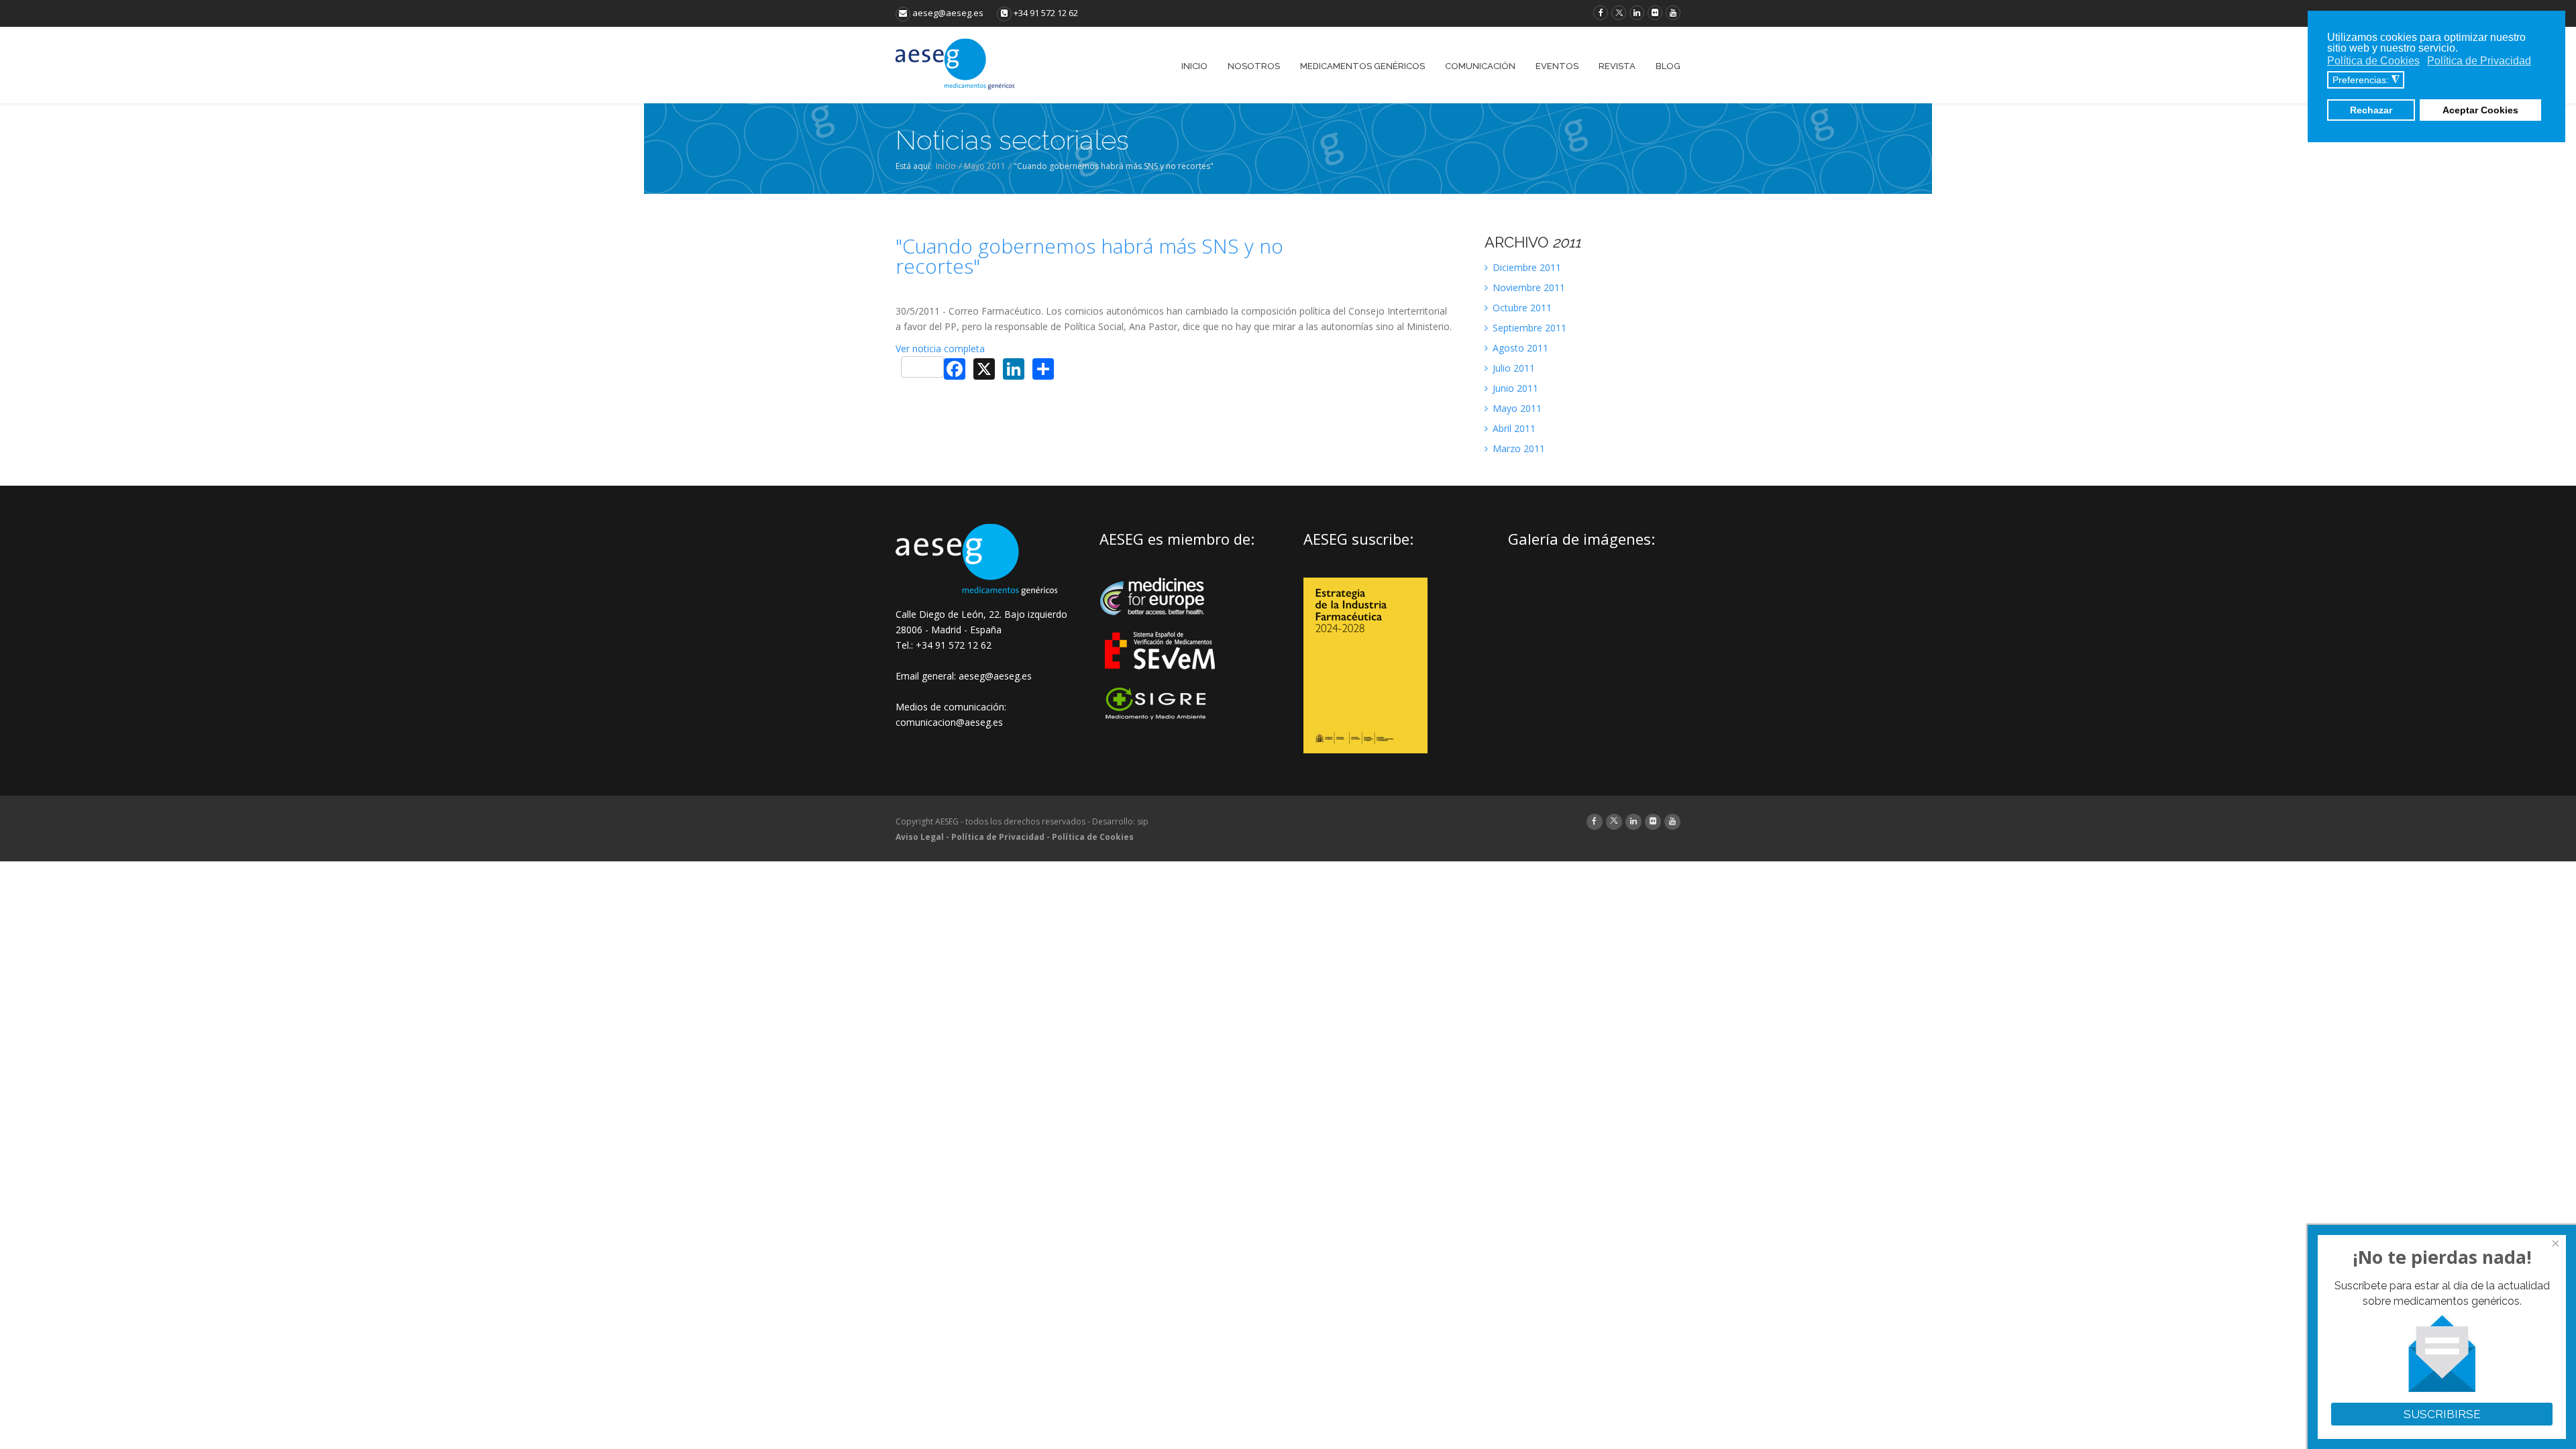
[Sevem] (1161, 678)
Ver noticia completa (940, 348)
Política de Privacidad (998, 837)
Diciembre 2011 (1525, 267)
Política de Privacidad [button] (2479, 61)
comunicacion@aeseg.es (949, 722)
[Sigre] (1161, 718)
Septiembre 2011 (1528, 328)
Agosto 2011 (1519, 348)
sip (1143, 821)
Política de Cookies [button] (2373, 61)
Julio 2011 (1512, 368)
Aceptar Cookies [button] (2480, 110)
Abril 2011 (1513, 428)
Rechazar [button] (2371, 110)
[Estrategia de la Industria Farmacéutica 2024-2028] (1365, 750)
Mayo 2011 (985, 166)
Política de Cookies (1093, 837)
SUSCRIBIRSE (2442, 1414)
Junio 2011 (1514, 388)
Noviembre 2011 (1527, 287)
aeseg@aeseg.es (947, 13)
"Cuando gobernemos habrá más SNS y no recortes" (1089, 256)
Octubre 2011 (1521, 308)
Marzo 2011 (1517, 448)
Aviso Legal (920, 837)
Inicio (946, 166)
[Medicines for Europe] (1161, 624)
